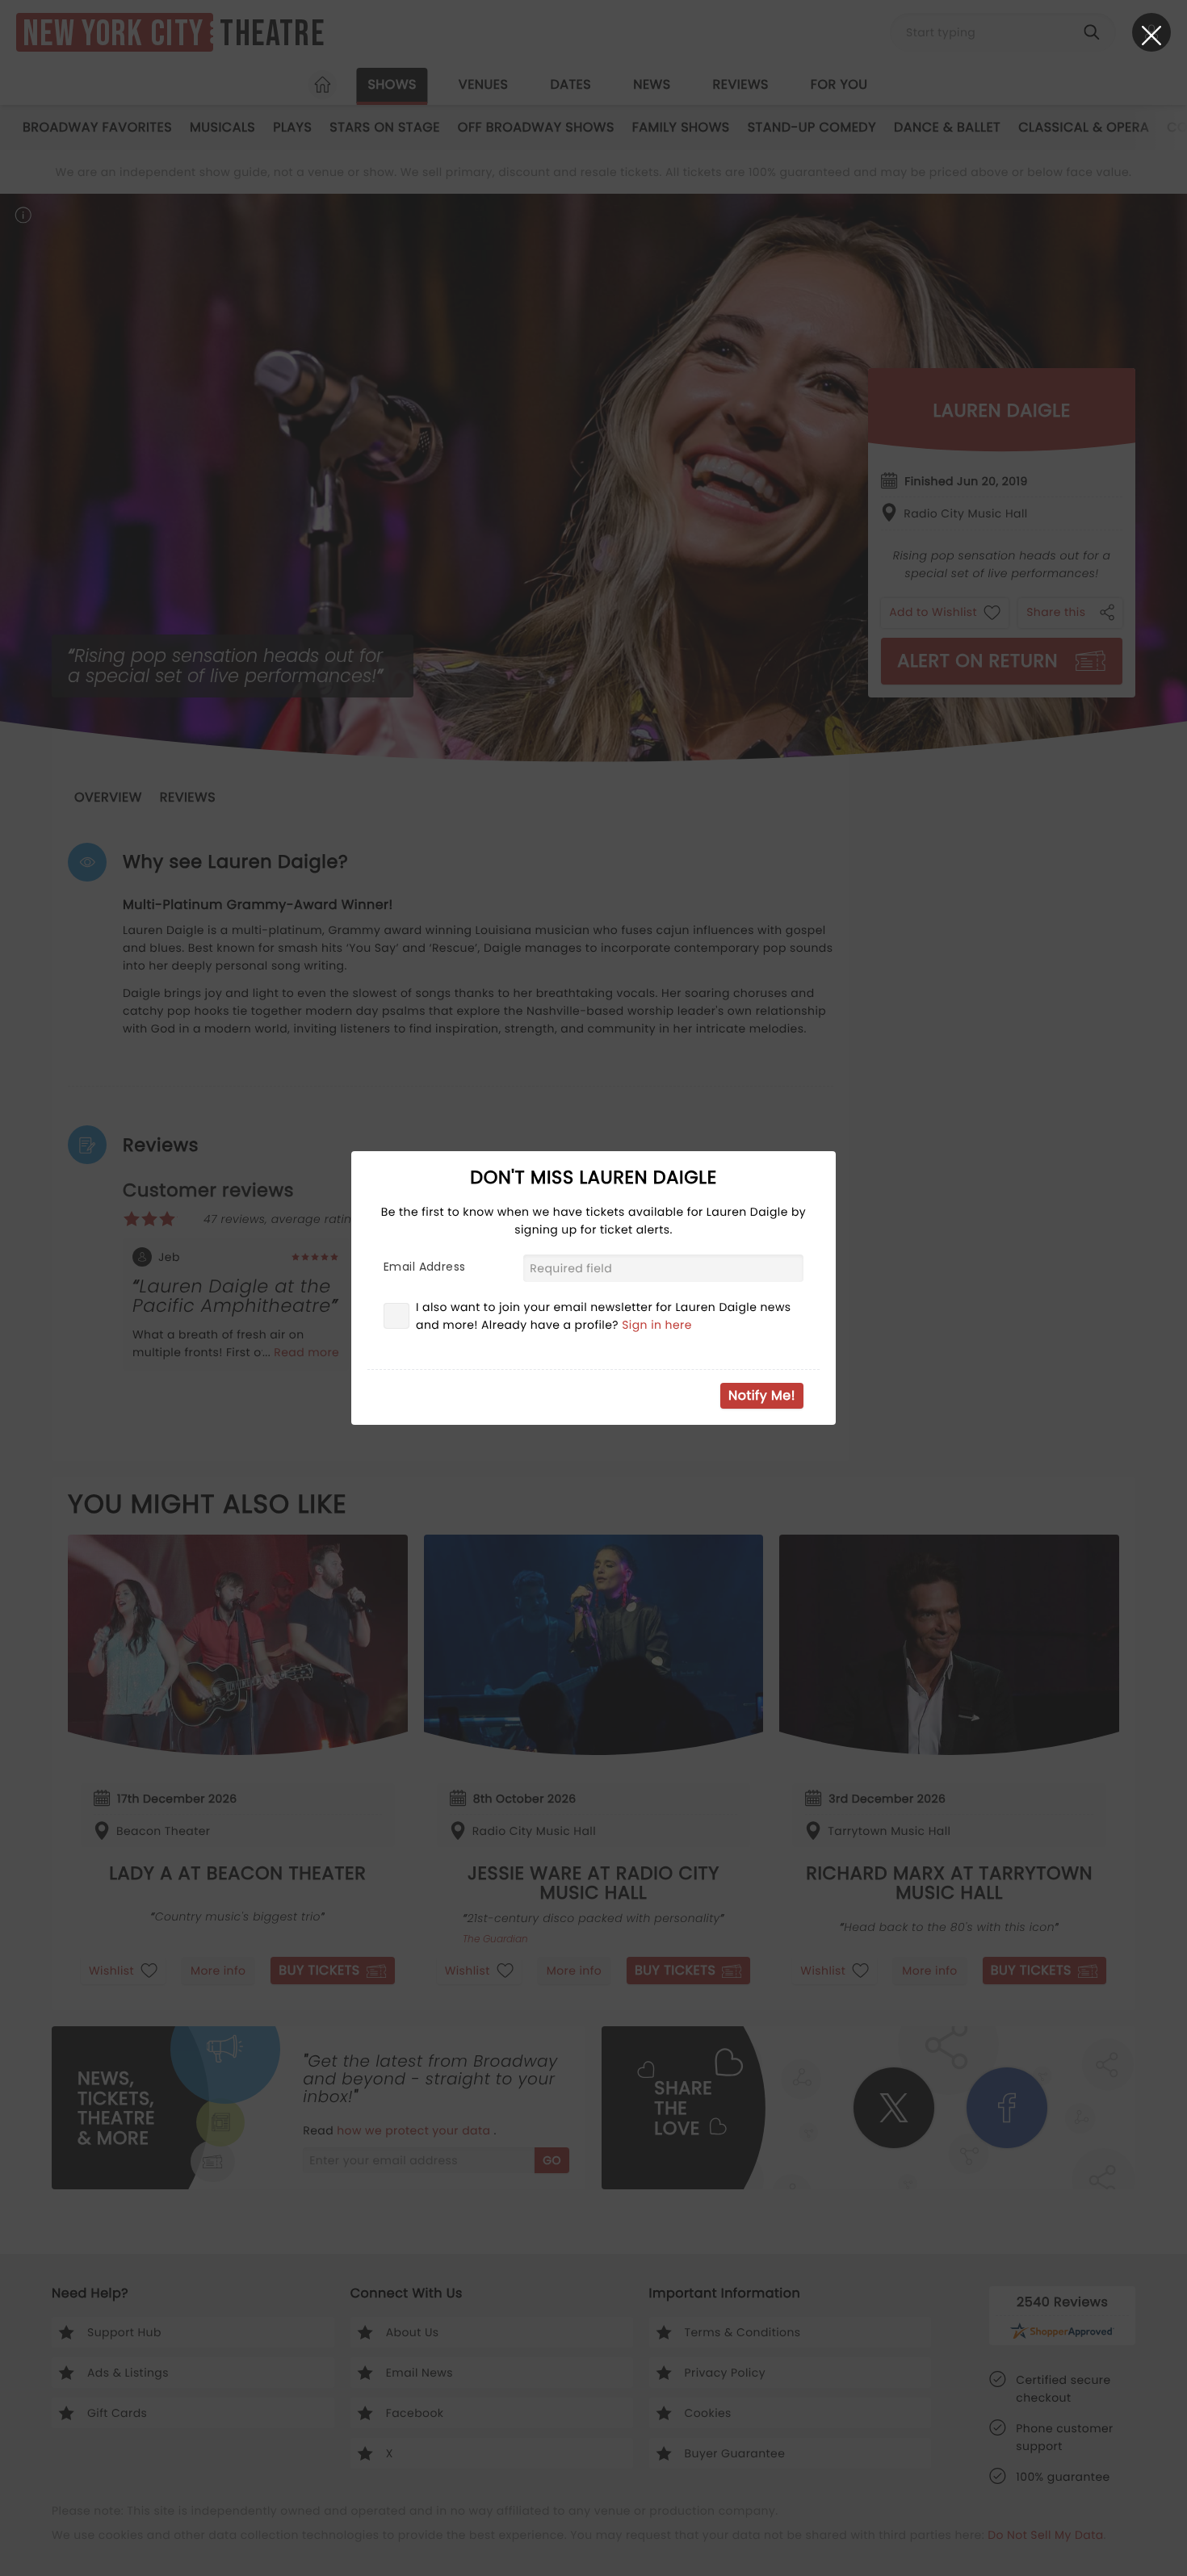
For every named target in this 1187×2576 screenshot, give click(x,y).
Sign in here (657, 1325)
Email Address (424, 1267)
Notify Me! (762, 1395)
